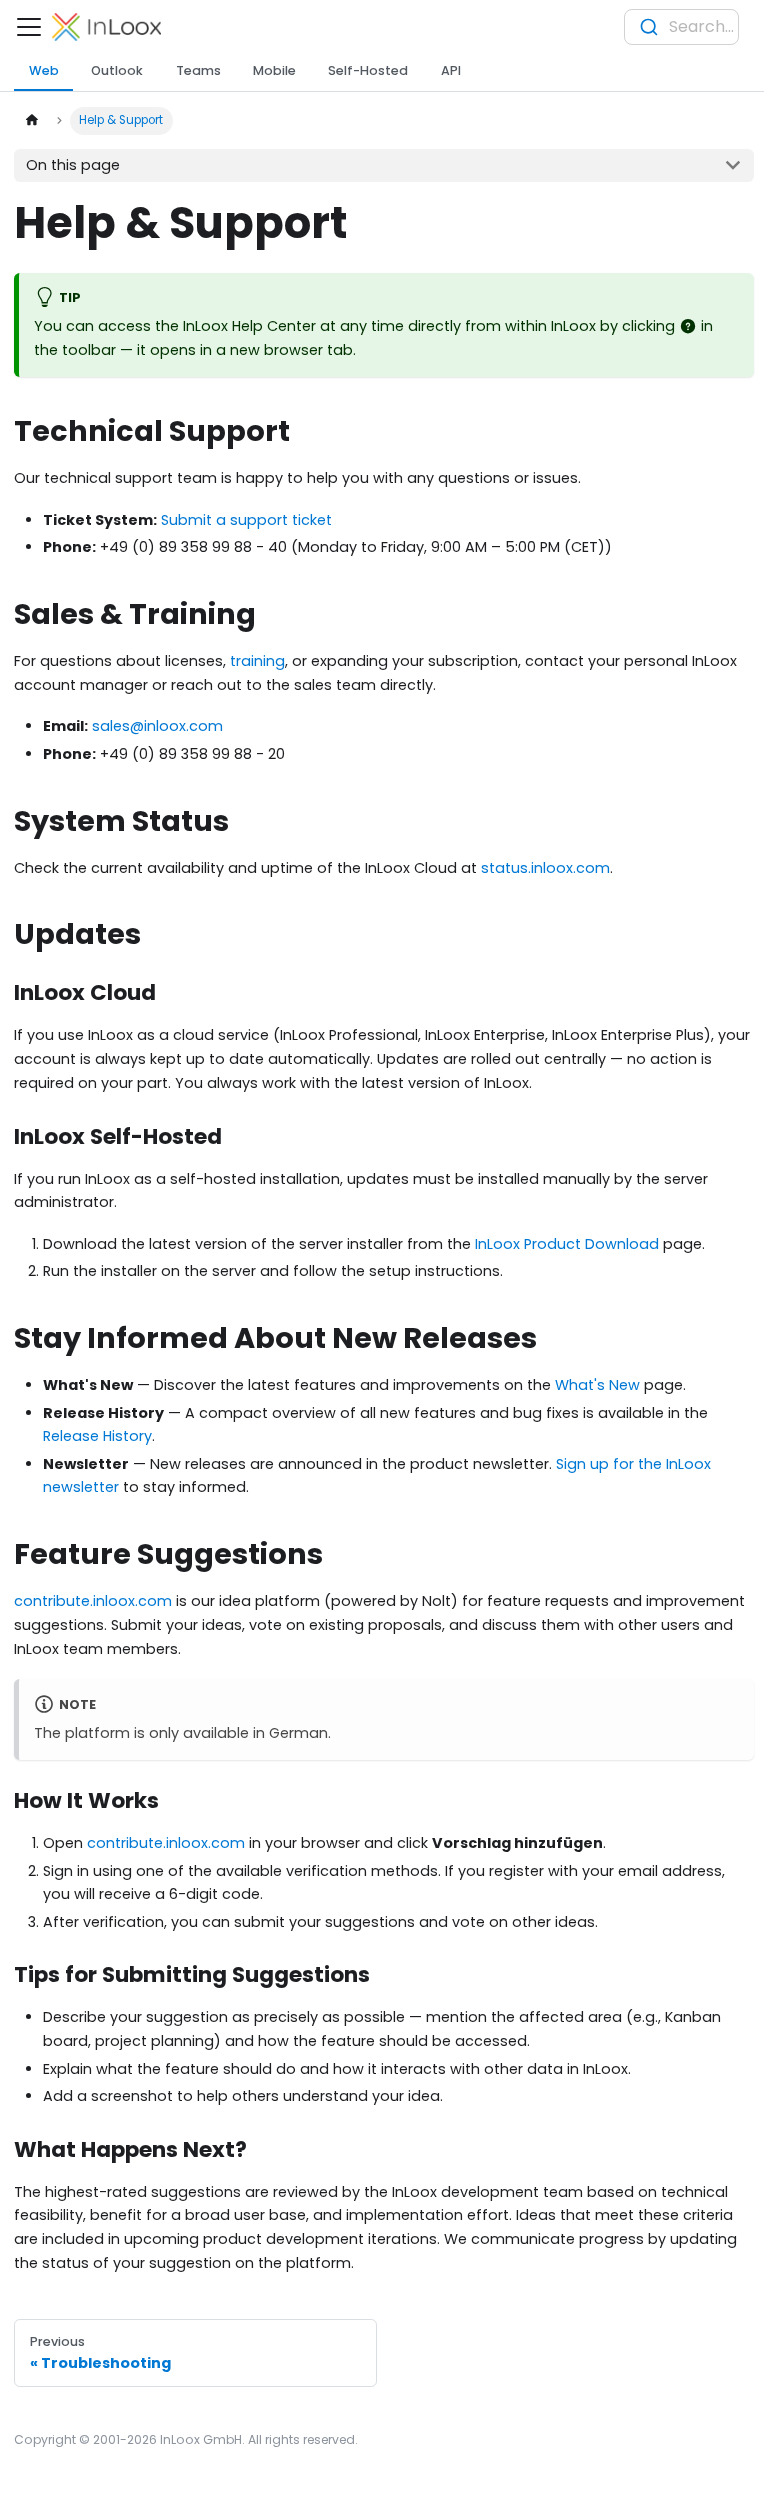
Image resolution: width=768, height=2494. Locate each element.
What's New (597, 1385)
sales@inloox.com (157, 726)
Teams (198, 70)
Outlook (117, 70)
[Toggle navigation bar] (29, 27)
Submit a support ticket (246, 520)
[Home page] (31, 121)
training (257, 661)
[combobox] (681, 27)
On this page (73, 165)
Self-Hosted (368, 70)
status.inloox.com (545, 868)
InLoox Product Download (567, 1244)
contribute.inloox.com (93, 1601)
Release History (97, 1436)
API (451, 70)
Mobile (274, 70)
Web (44, 70)
